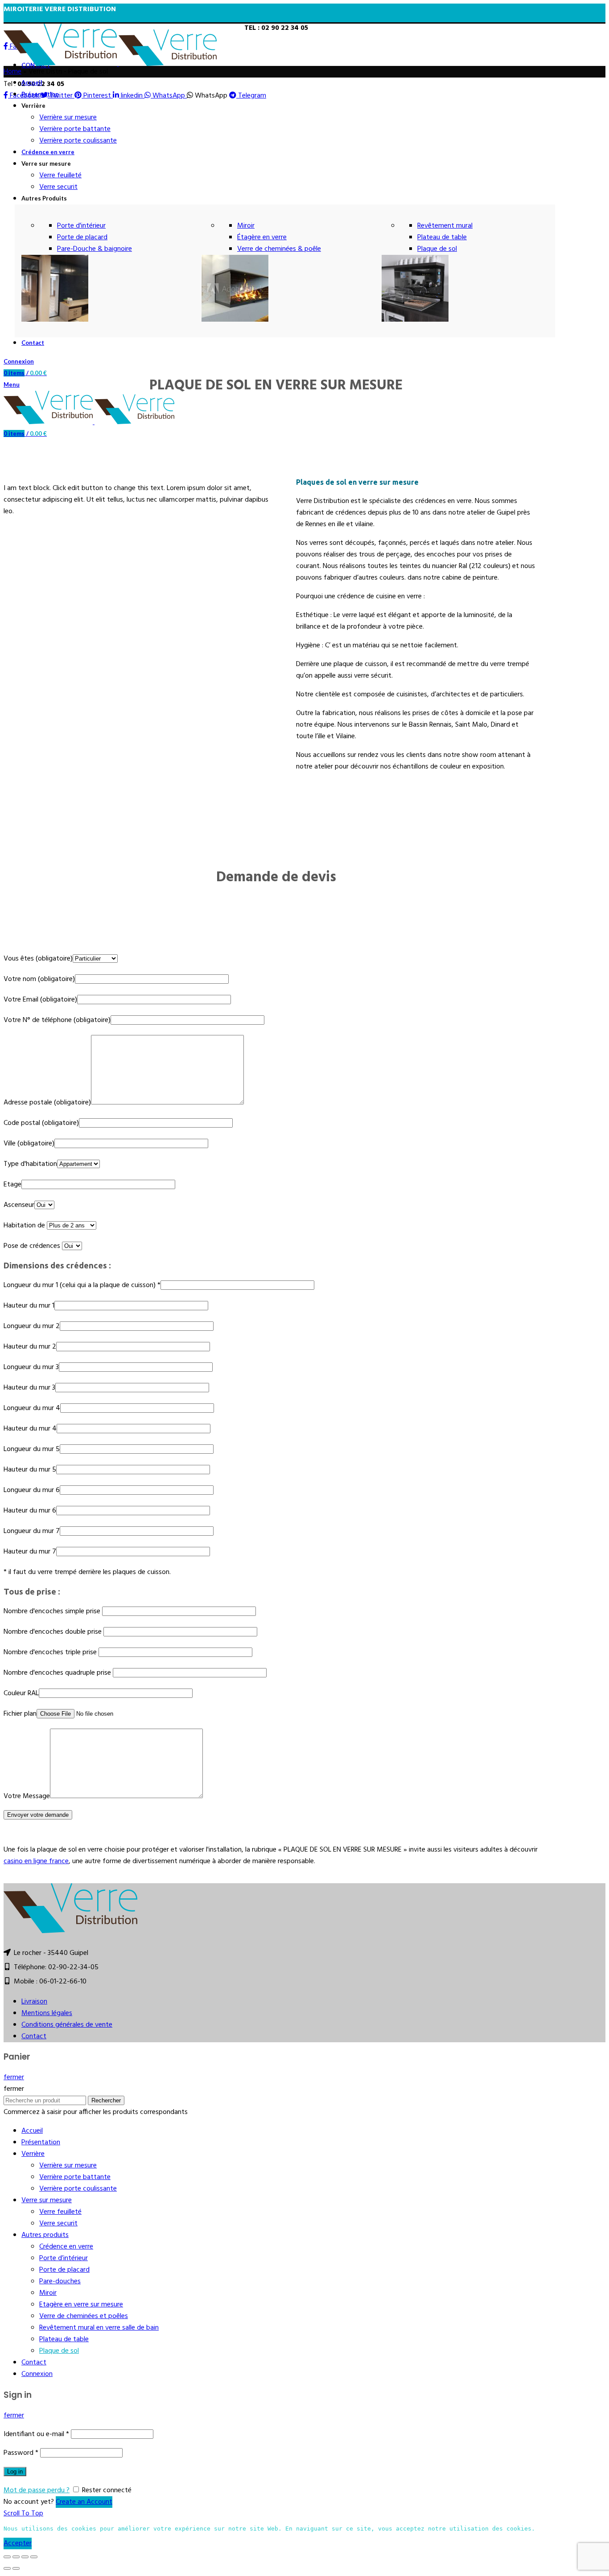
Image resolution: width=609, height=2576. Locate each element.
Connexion (37, 2374)
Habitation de (25, 1226)
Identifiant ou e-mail (36, 2434)
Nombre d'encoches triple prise (51, 1652)
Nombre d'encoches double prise (53, 1632)
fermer (14, 2077)
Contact (34, 2036)
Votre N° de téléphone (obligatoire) (57, 1020)
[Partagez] (16, 2557)
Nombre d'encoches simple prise (53, 1611)
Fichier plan (20, 1714)
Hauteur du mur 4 (30, 1429)
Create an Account (84, 2502)
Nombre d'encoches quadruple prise (58, 1673)
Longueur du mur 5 (32, 1449)
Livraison (34, 2002)
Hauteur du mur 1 (29, 1306)
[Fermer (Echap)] (7, 2557)
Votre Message (27, 1796)
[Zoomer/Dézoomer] (34, 2557)
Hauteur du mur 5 (30, 1470)
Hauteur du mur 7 (30, 1552)
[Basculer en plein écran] (25, 2557)
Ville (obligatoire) (29, 1144)
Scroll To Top (23, 2514)
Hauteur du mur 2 (30, 1347)
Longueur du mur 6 (32, 1490)
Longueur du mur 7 (32, 1531)
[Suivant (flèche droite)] (16, 2568)
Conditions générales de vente (67, 2025)
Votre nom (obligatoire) (39, 979)
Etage (12, 1185)
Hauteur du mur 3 (29, 1388)
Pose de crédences (33, 1246)
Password (21, 2453)
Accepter (18, 2543)
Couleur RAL (21, 1693)
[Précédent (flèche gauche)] (7, 2568)
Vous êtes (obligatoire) (38, 959)
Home (12, 72)
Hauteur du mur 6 (30, 1511)
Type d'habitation (30, 1164)
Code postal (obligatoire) (41, 1123)
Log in (15, 2472)
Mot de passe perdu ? (37, 2490)
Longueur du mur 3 (31, 1367)
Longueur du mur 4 (32, 1408)
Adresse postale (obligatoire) (47, 1103)
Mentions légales (47, 2013)
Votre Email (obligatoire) (40, 1000)
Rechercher (106, 2100)
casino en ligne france (36, 1861)
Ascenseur (19, 1205)
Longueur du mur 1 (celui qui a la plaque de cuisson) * (82, 1285)
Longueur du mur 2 (32, 1326)
